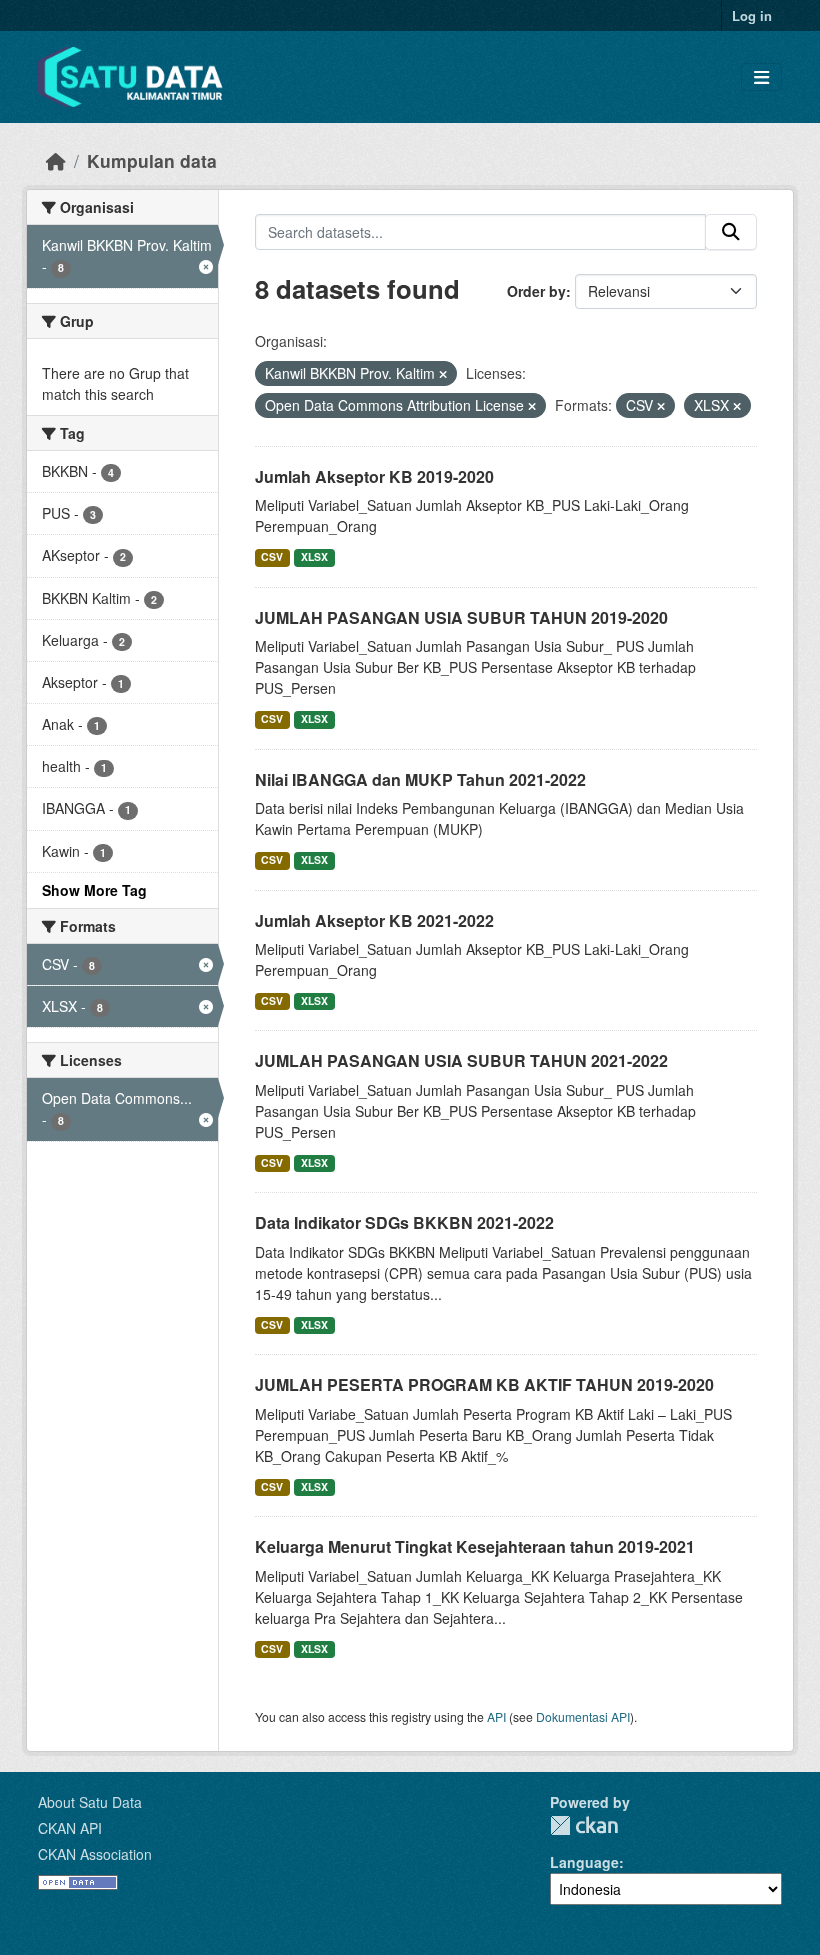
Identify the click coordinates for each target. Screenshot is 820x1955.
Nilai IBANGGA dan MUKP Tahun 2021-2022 (420, 779)
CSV (272, 556)
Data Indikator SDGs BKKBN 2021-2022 (404, 1222)
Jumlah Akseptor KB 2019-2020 (374, 476)
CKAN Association (95, 1854)
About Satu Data (90, 1802)
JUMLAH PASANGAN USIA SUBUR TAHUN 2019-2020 (461, 617)
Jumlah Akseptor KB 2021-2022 (374, 920)
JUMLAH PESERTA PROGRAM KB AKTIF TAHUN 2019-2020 (484, 1384)
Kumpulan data (152, 160)
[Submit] (731, 232)
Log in (752, 15)
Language (584, 1862)
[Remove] (443, 374)
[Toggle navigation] (761, 77)
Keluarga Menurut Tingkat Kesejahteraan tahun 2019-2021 (475, 1546)
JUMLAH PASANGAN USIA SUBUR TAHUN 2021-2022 (461, 1060)
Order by (536, 291)
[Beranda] (56, 160)
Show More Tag (94, 890)
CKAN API (70, 1828)
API (496, 1716)
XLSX (314, 556)
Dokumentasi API (583, 1716)
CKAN (584, 1825)
